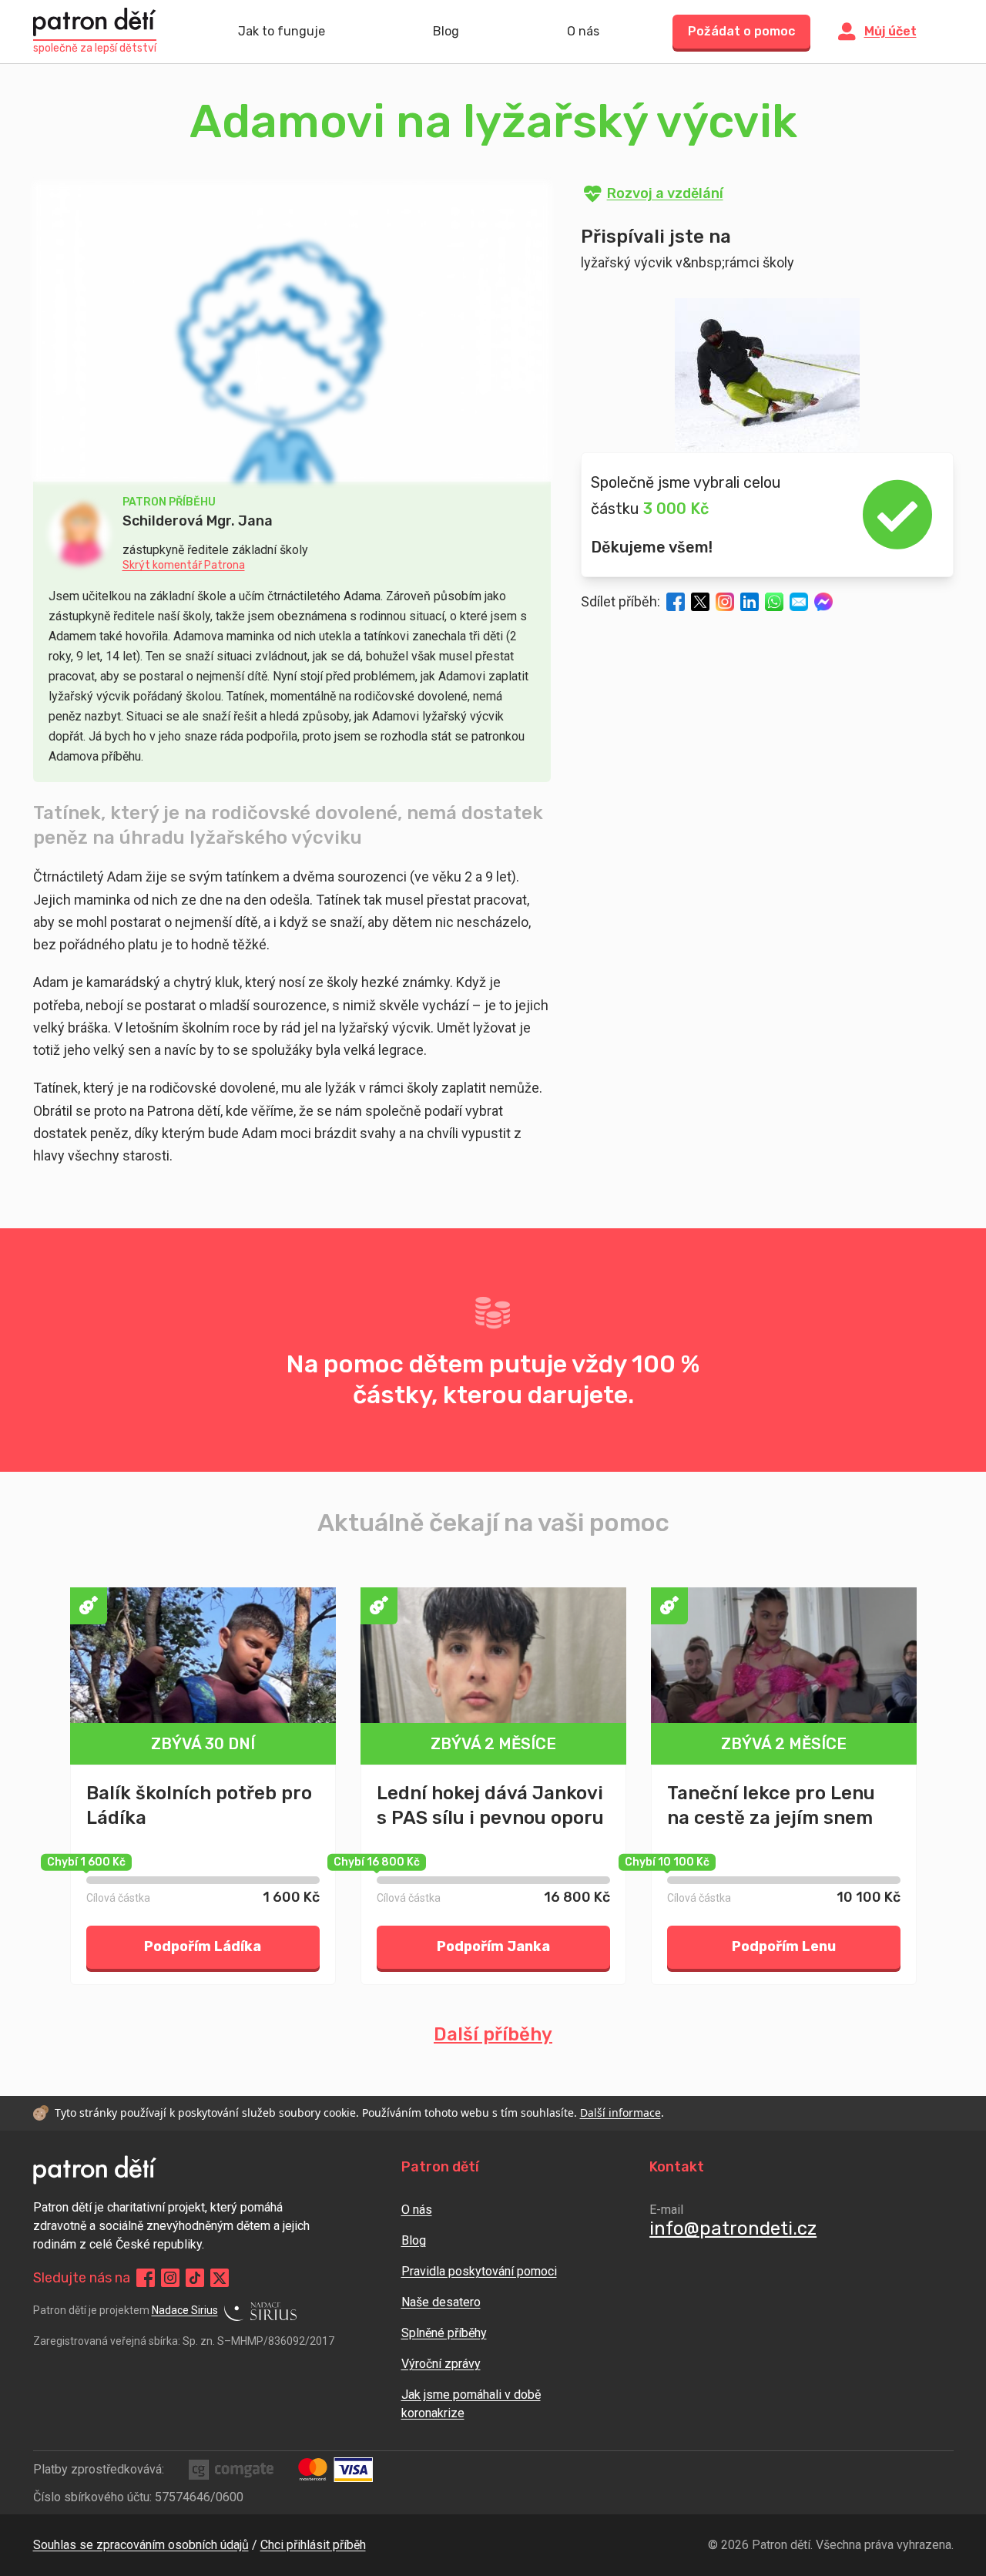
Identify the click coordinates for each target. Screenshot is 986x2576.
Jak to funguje (282, 31)
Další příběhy (493, 2034)
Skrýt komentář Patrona (184, 566)
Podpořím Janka (493, 1946)
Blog (446, 31)
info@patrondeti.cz (733, 2228)
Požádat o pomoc (741, 31)
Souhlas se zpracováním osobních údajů (141, 2545)
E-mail (666, 2210)
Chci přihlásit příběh (313, 2545)
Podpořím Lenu (784, 1946)
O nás (583, 31)
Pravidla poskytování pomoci (479, 2271)
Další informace (620, 2113)
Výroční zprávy (441, 2364)
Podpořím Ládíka (203, 1946)
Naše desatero (441, 2302)
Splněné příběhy (444, 2333)
